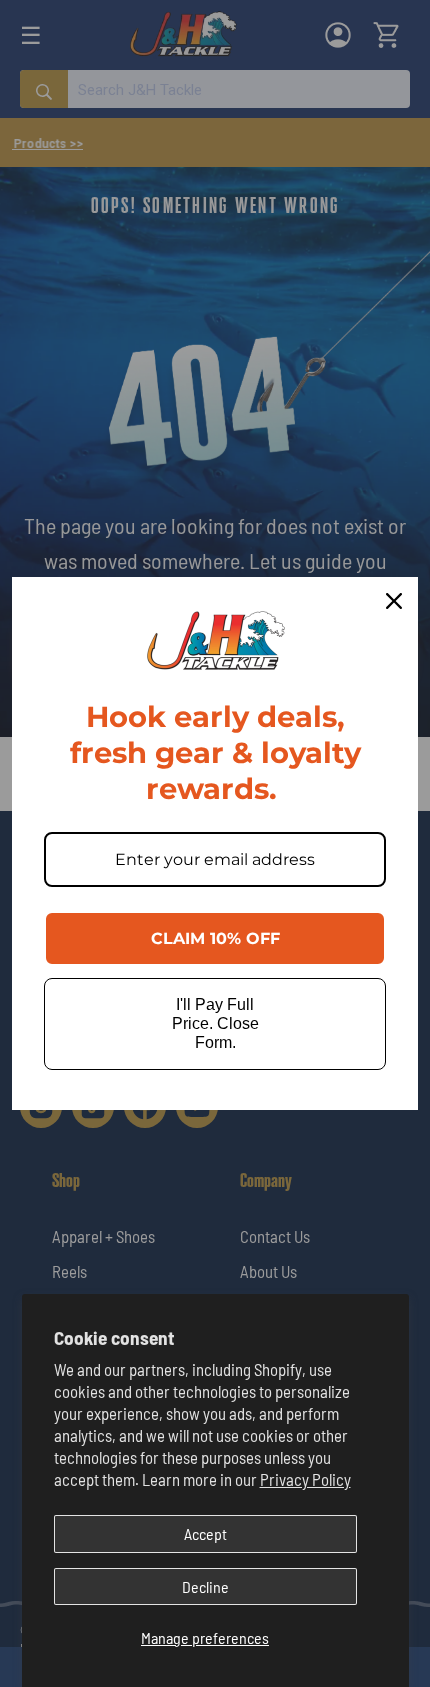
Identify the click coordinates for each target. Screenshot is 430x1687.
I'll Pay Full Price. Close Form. (215, 1023)
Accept (205, 1533)
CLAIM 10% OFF (215, 938)
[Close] (394, 601)
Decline (205, 1586)
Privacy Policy (305, 1479)
